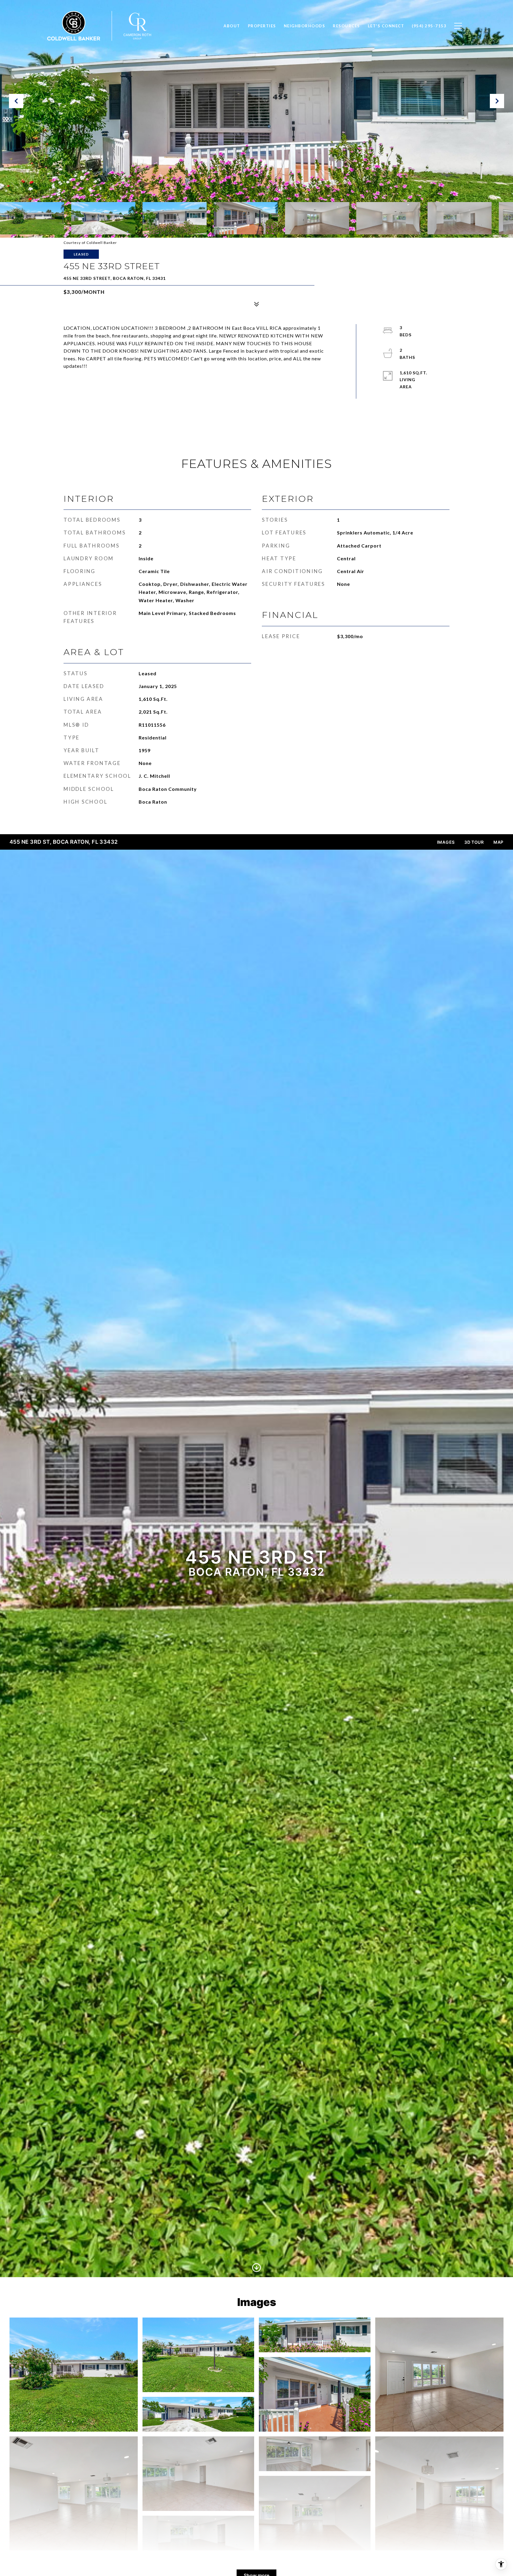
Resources (346, 26)
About (232, 26)
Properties (262, 26)
